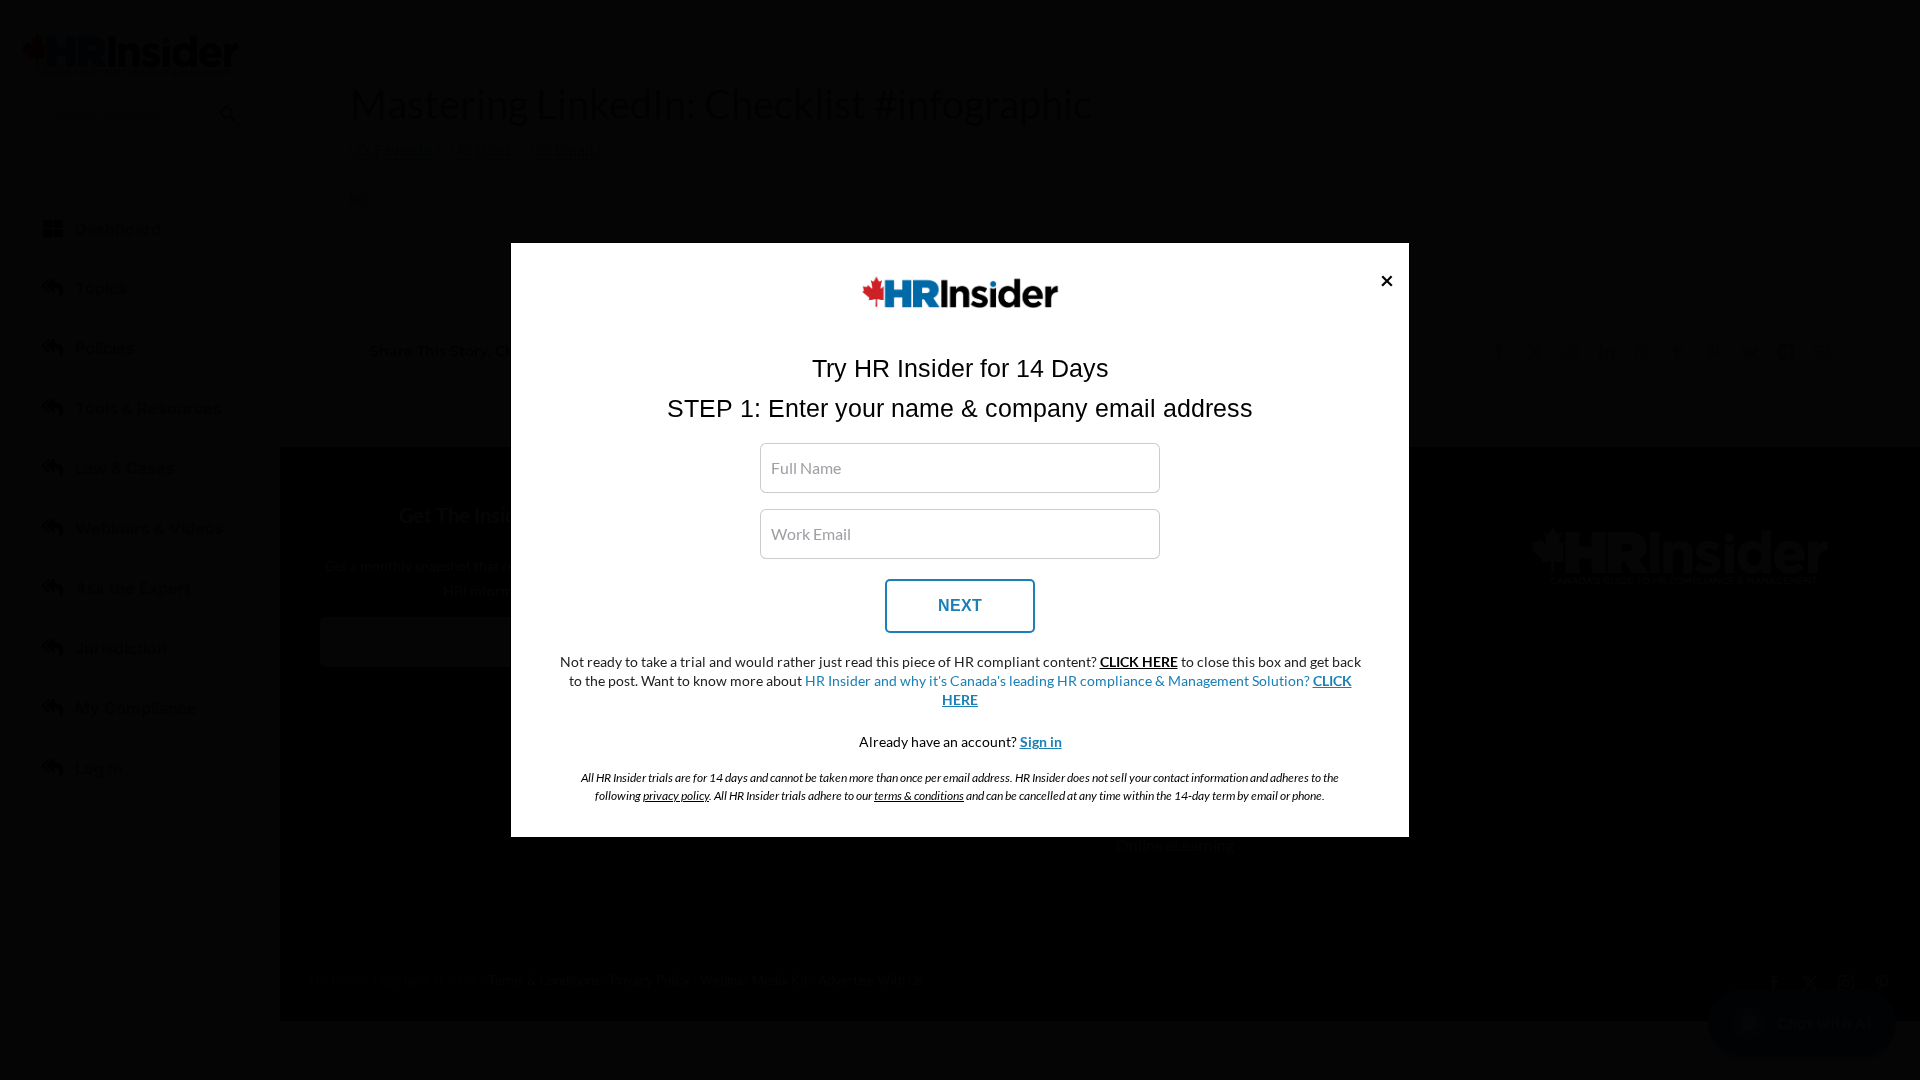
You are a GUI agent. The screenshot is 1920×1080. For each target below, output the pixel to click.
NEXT (960, 605)
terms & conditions (919, 795)
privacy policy (676, 795)
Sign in (1041, 742)
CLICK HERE (1139, 662)
